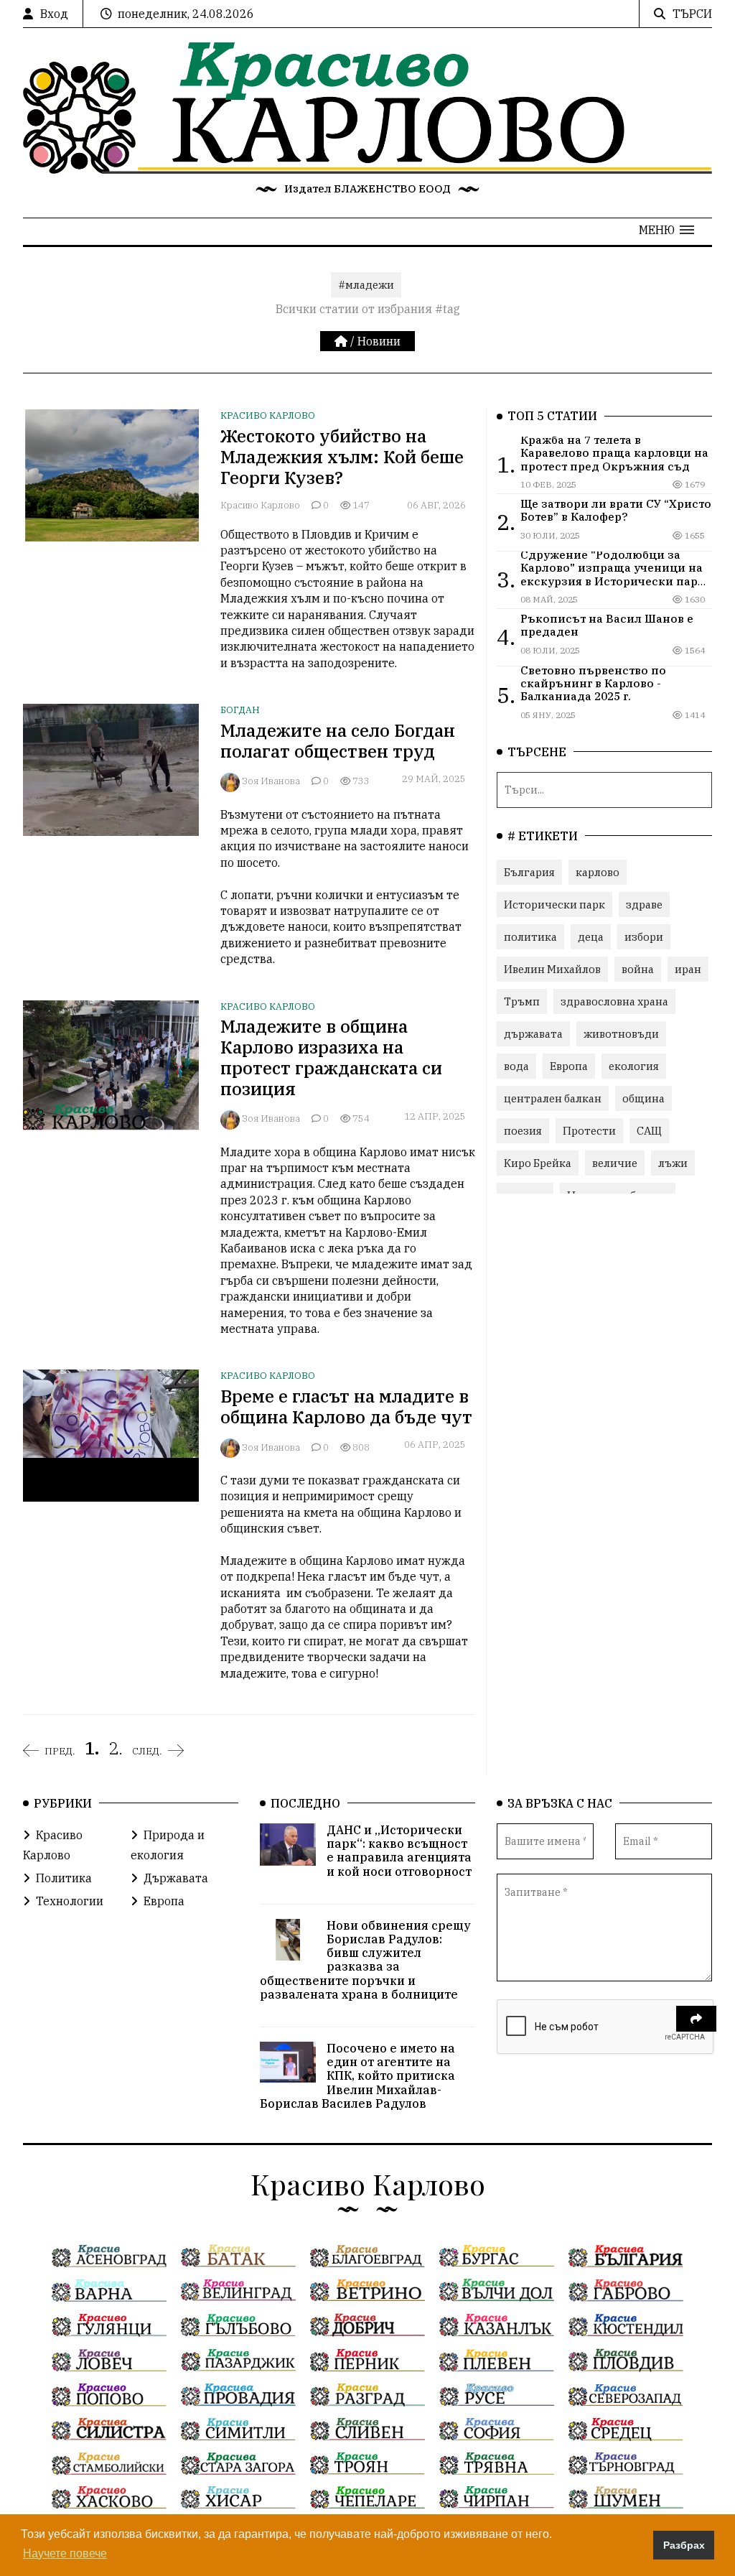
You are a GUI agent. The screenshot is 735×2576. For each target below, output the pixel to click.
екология (634, 1066)
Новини (379, 341)
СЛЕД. (147, 1751)
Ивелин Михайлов (552, 969)
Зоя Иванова (271, 781)
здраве (644, 905)
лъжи (673, 1163)
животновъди (621, 1034)
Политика (64, 1878)
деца (591, 937)
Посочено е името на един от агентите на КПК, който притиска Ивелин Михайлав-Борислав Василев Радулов (357, 2076)
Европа (569, 1066)
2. (116, 1748)
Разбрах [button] (684, 2545)
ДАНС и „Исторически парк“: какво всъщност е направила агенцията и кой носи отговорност (399, 1851)
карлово (598, 872)
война (638, 969)
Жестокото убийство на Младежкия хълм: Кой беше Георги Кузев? (342, 457)
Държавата (176, 1878)
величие (615, 1163)
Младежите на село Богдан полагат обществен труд (338, 741)
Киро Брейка (538, 1163)
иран (688, 969)
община (643, 1098)
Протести (589, 1131)
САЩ (649, 1131)
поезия (523, 1131)
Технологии (70, 1901)
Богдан (240, 710)
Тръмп (522, 1001)
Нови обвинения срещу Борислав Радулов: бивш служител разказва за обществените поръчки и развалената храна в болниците (365, 1960)
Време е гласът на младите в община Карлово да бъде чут (346, 1406)
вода (516, 1066)
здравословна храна (614, 1001)
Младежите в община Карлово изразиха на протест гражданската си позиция (331, 1057)
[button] (666, 230)
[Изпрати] (696, 2019)
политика (530, 937)
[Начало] (342, 341)
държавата (533, 1034)
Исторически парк (554, 905)
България (529, 872)
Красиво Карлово (268, 415)
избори (644, 937)
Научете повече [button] (65, 2553)
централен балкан (553, 1098)
